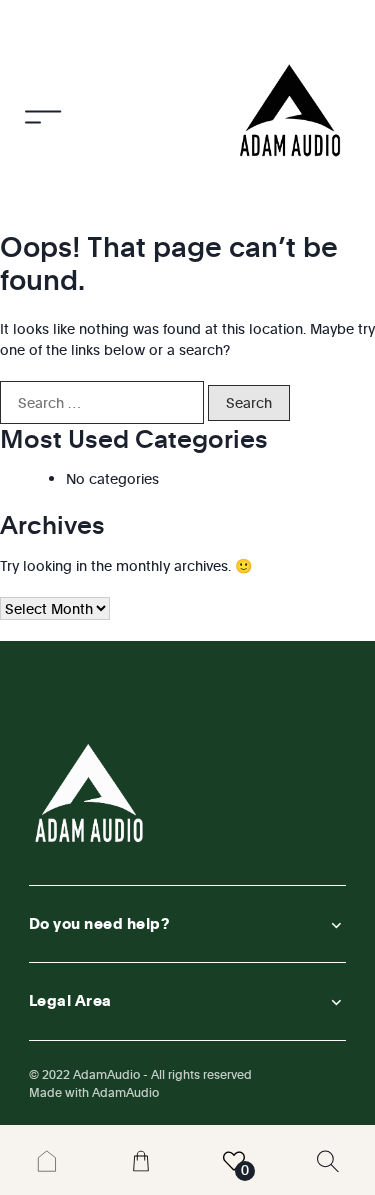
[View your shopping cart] (141, 1159)
